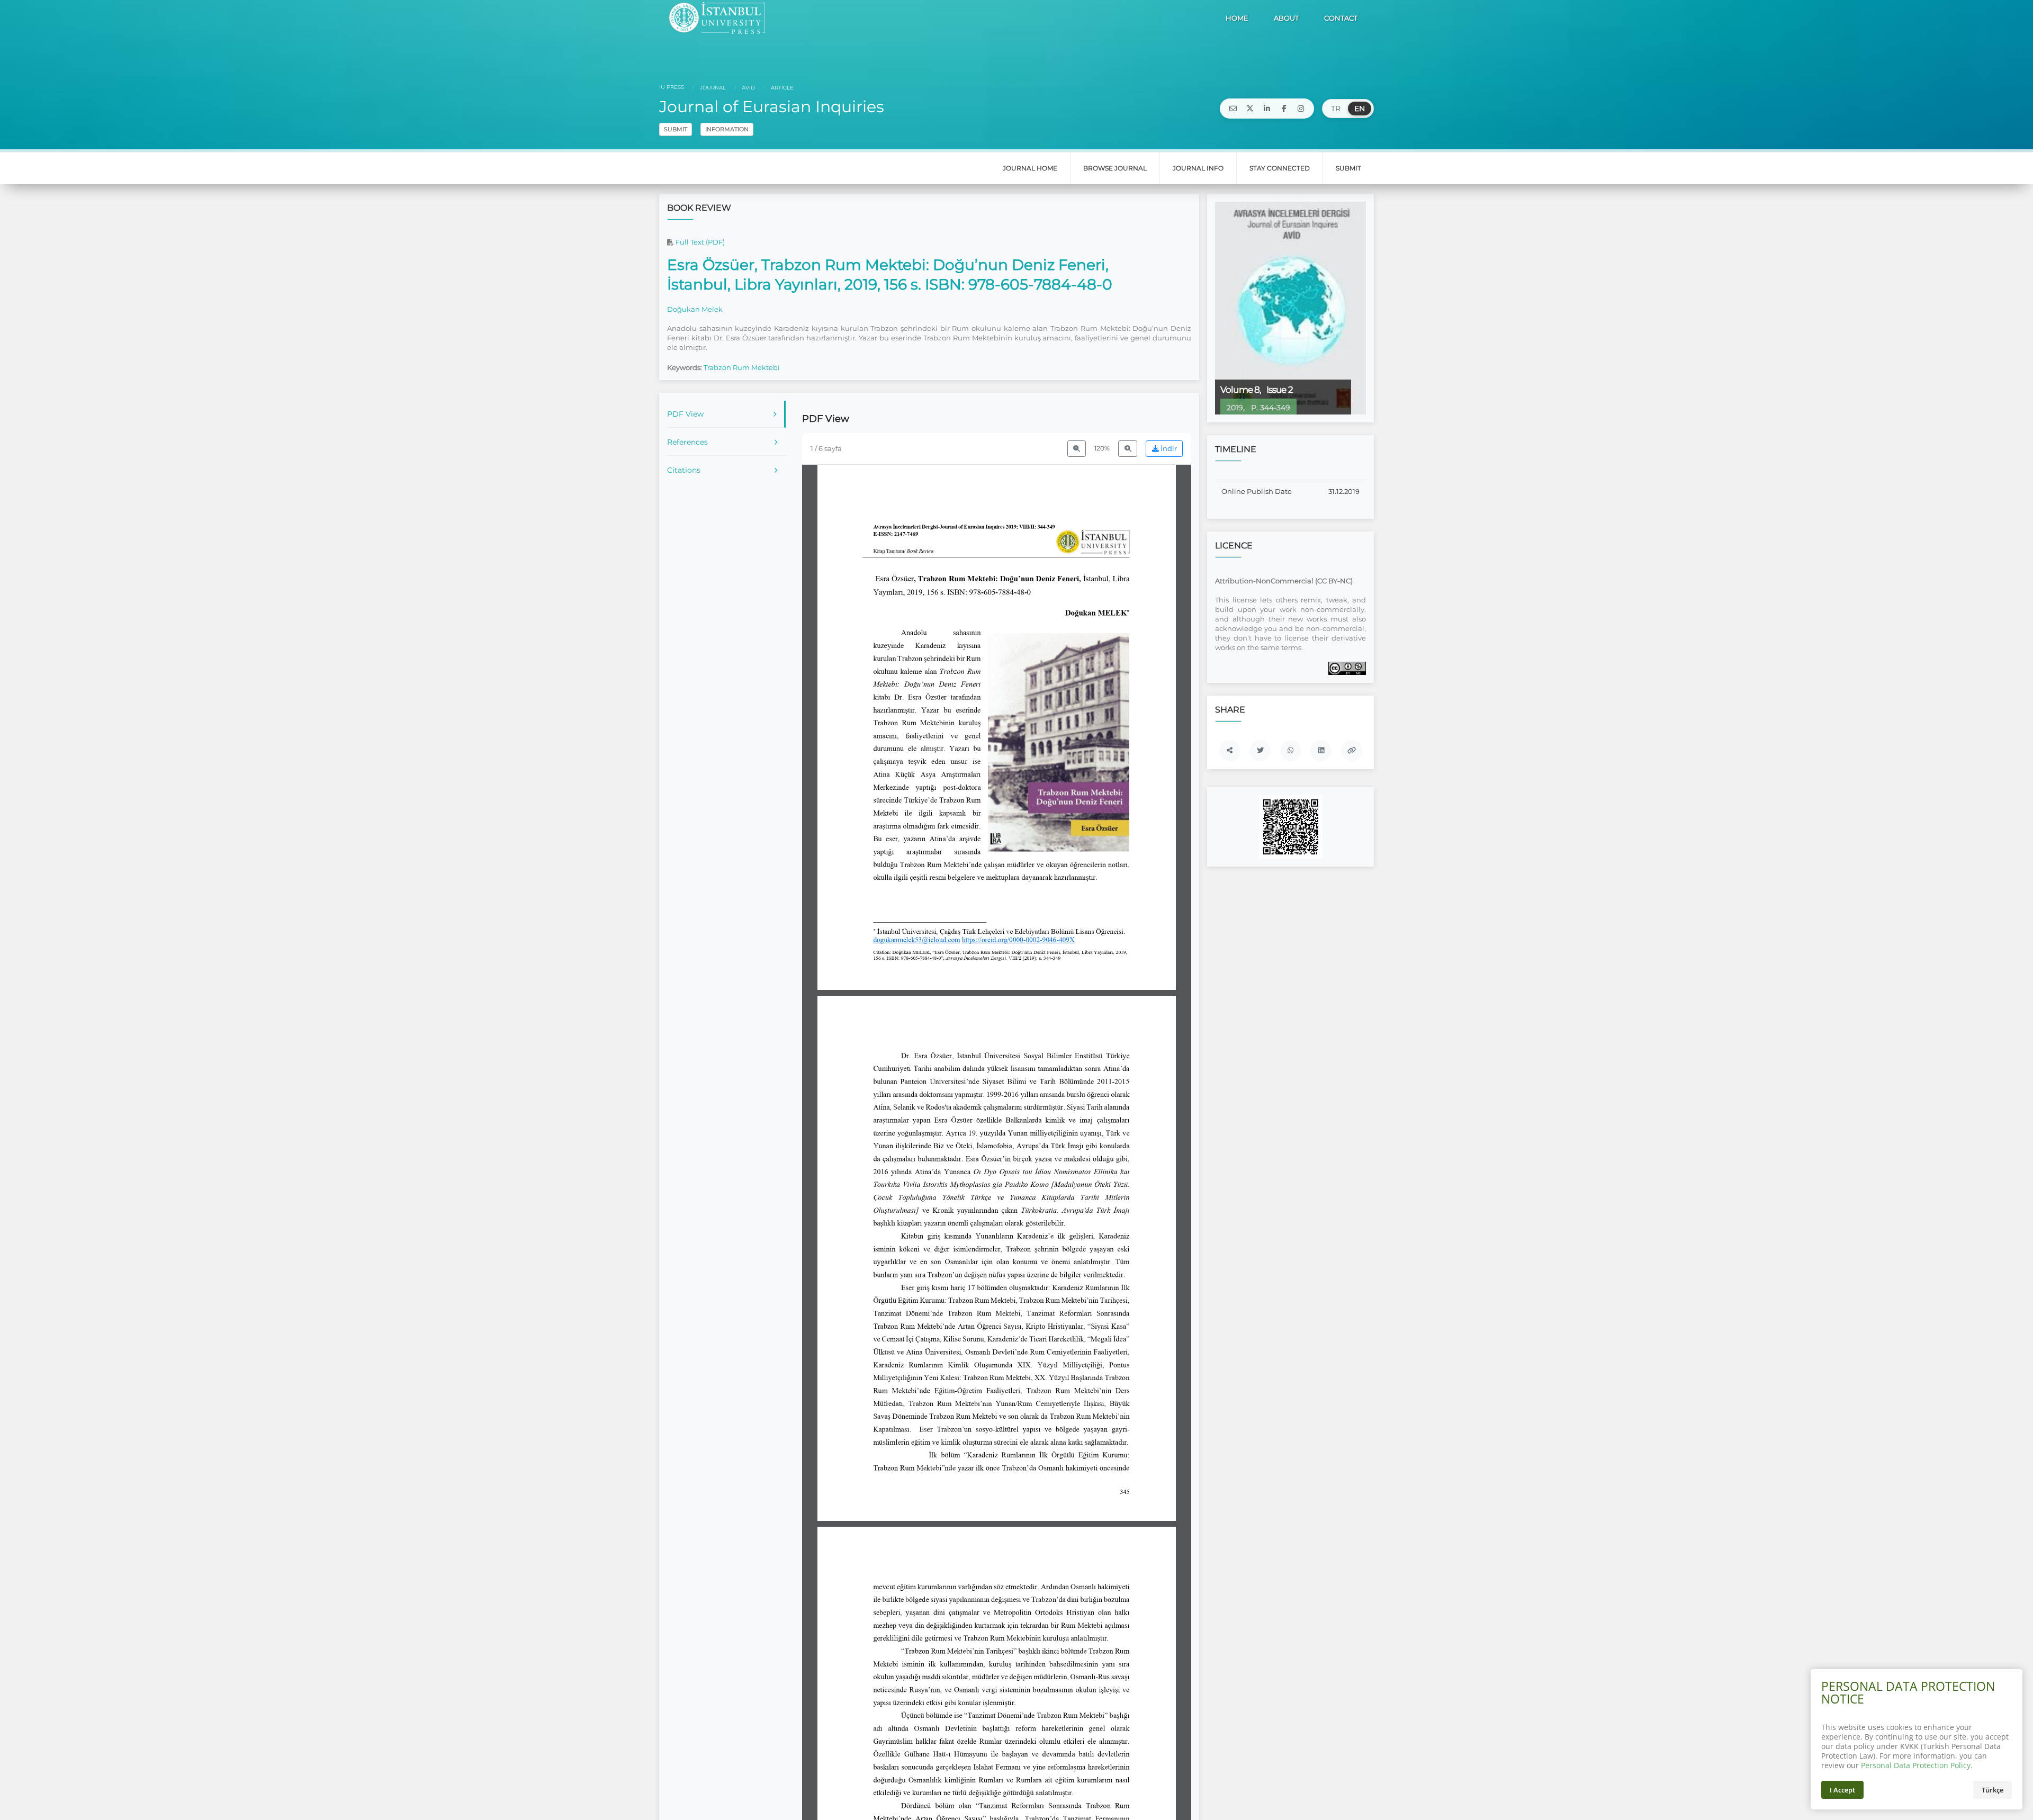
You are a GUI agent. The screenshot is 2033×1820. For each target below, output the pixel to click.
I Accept (1842, 1790)
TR (1336, 109)
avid (748, 88)
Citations (684, 470)
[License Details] (1347, 668)
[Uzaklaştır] (1077, 449)
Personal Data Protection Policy (1916, 1765)
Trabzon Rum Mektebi (742, 367)
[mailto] (1233, 109)
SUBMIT (676, 129)
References (687, 442)
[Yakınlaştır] (1128, 449)
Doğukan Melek (695, 309)
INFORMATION (727, 129)
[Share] (1230, 751)
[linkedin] (1267, 109)
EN (1360, 109)
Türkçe (1992, 1790)
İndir (1168, 449)
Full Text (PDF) (699, 242)
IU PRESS (672, 87)
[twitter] (1250, 109)
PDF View (685, 414)
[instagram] (1301, 109)
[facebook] (1284, 109)
